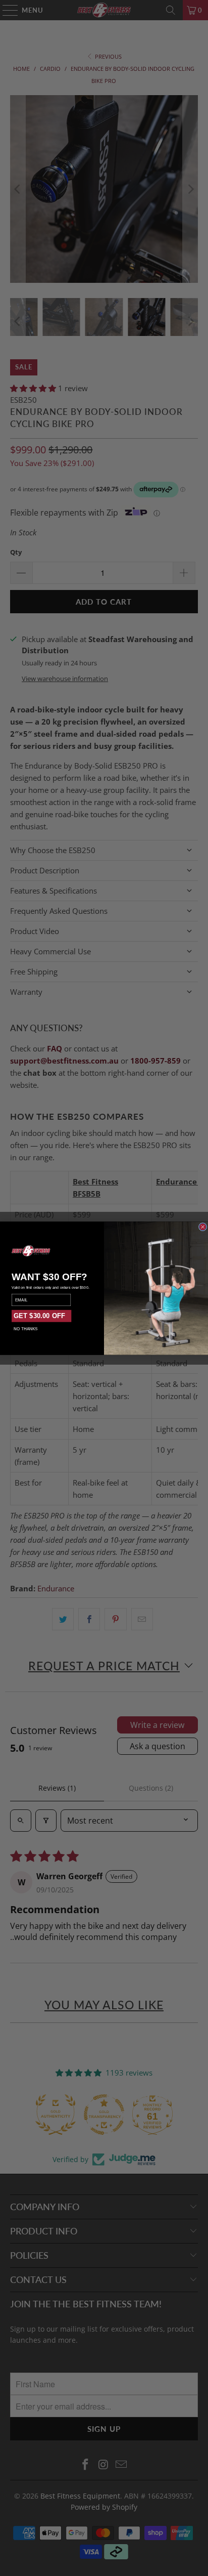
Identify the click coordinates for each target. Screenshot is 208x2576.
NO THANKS (25, 1328)
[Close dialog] (202, 1227)
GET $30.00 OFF (39, 1316)
